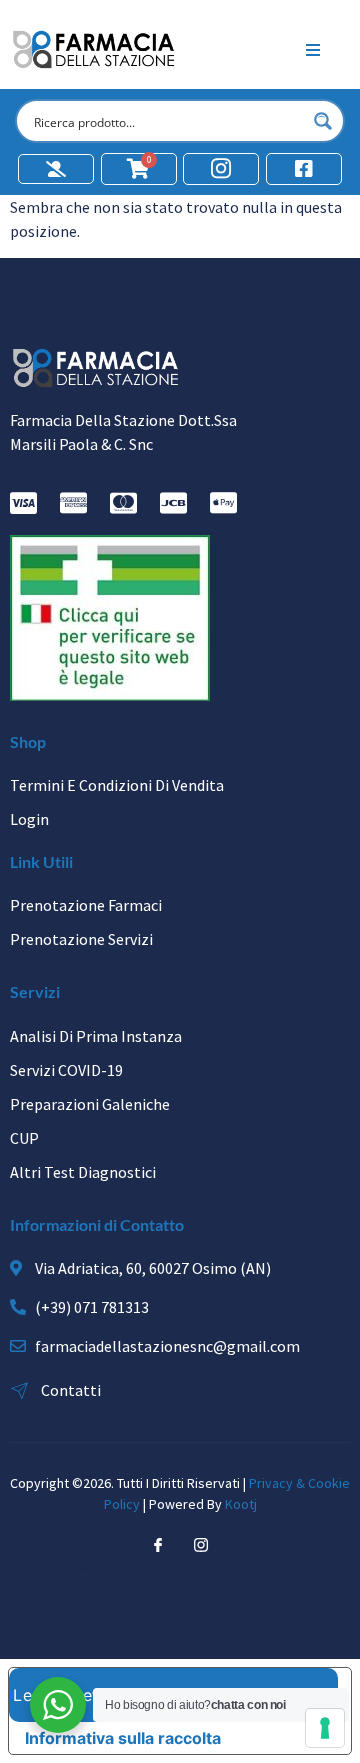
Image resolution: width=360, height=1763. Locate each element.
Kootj (241, 1504)
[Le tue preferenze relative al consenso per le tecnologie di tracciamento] (325, 1728)
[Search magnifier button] (323, 121)
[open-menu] (313, 50)
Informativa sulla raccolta (123, 1738)
